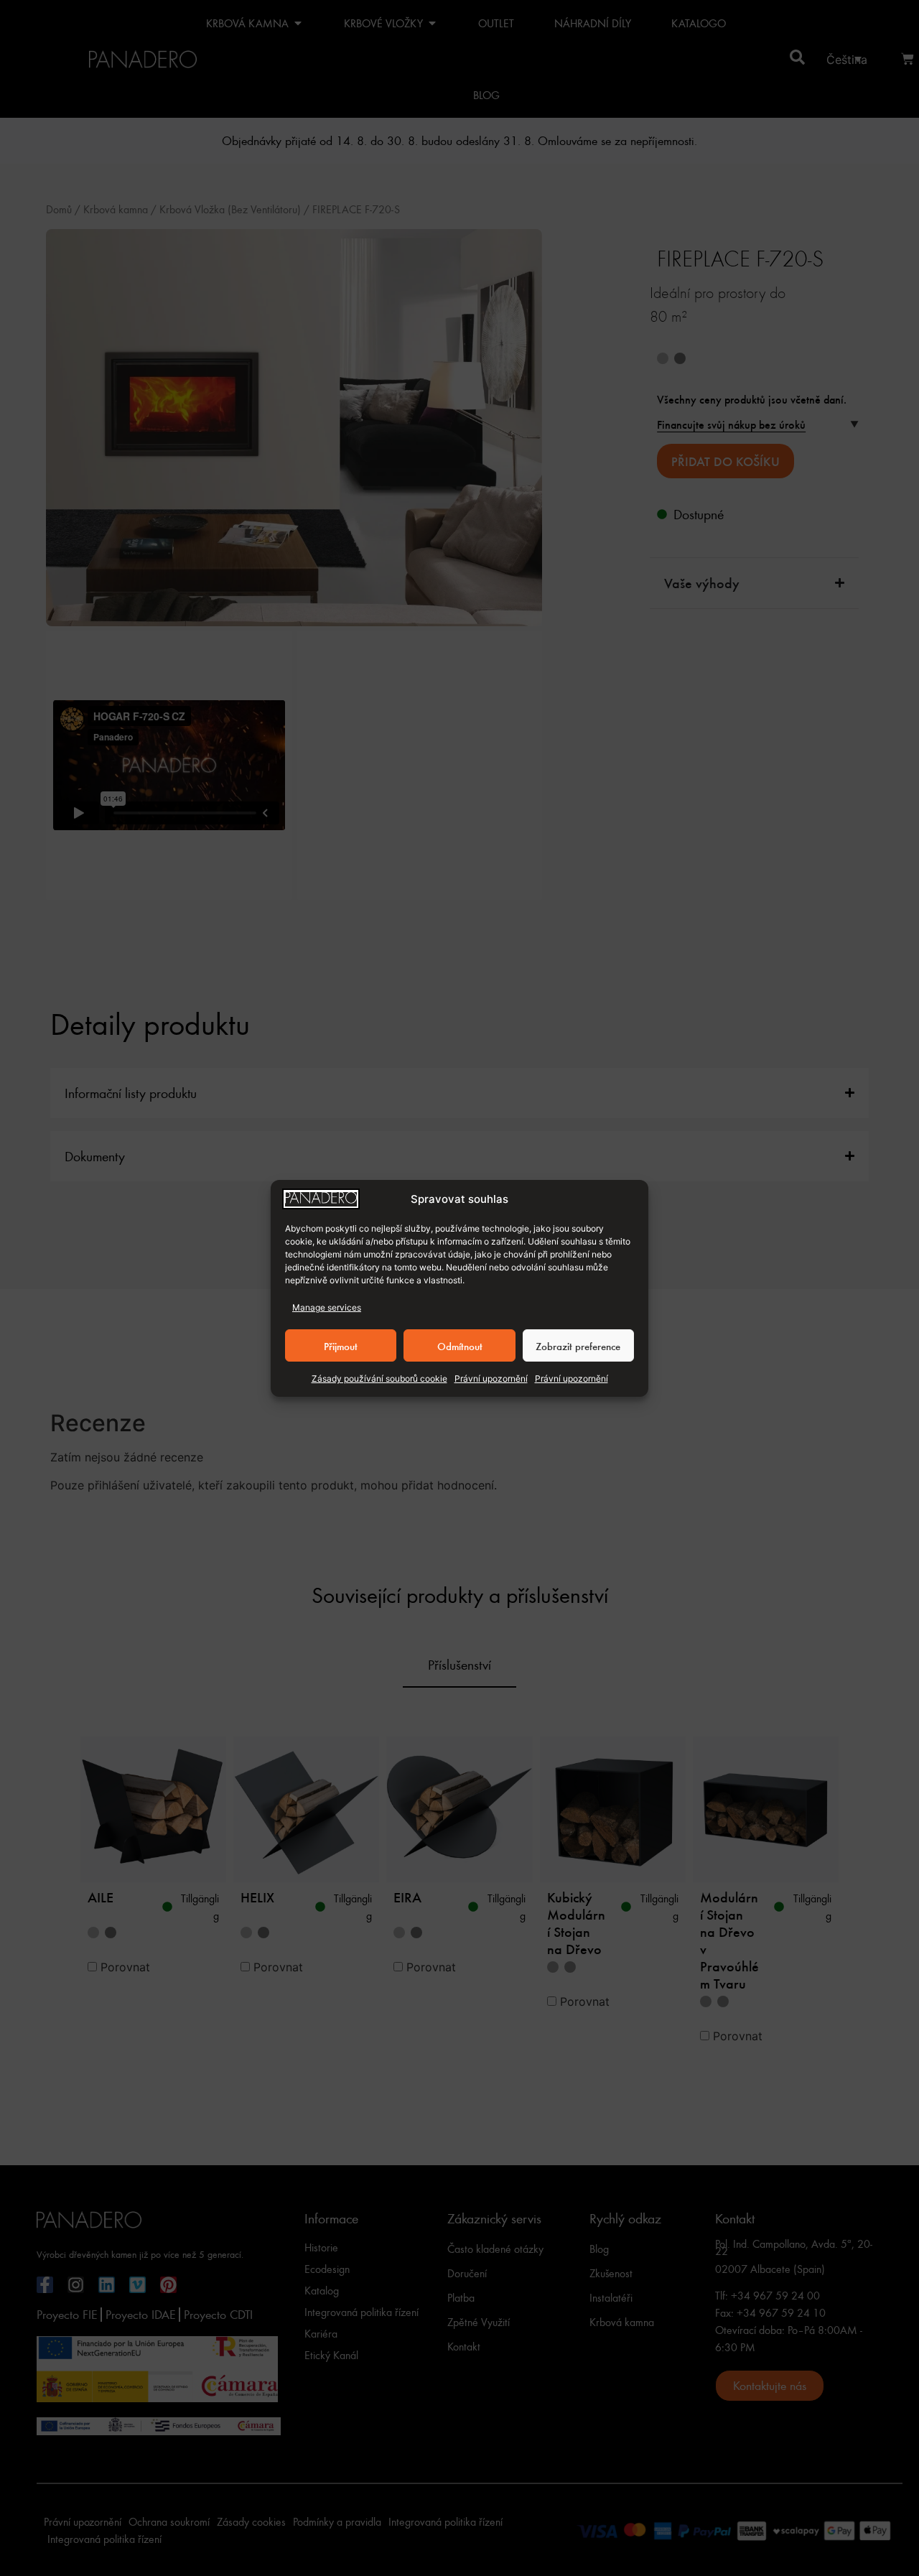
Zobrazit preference (578, 1345)
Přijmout (341, 1345)
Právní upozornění (491, 1378)
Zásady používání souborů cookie (379, 1378)
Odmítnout (460, 1345)
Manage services (327, 1307)
